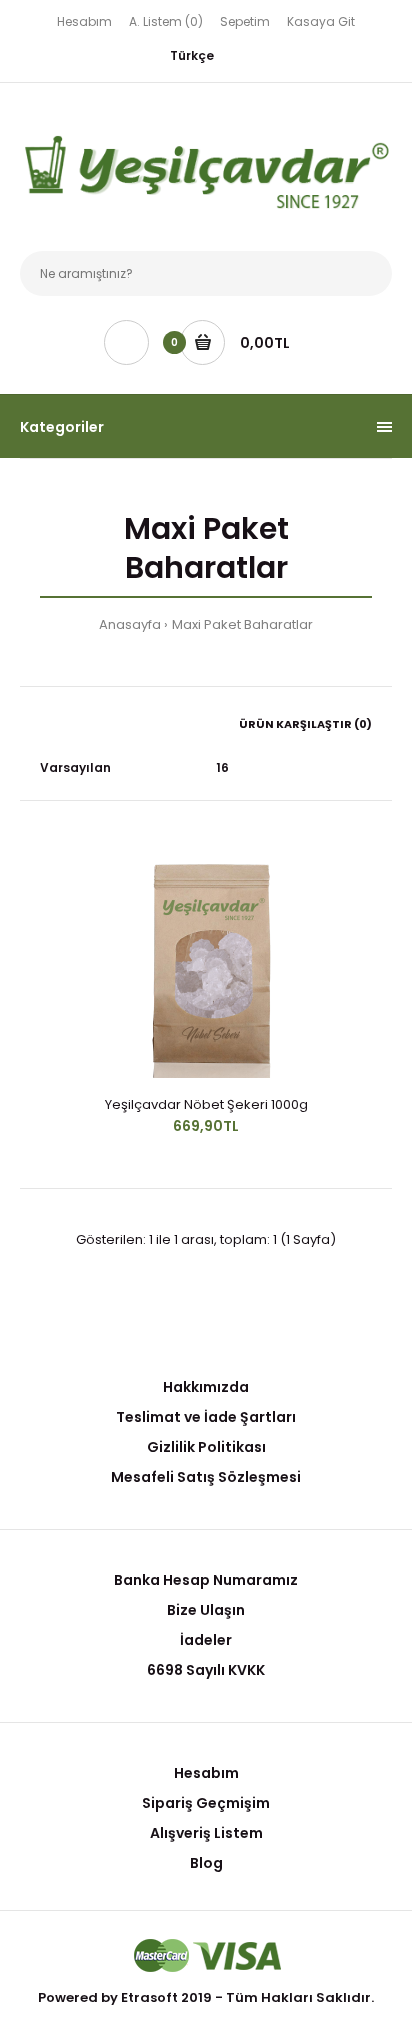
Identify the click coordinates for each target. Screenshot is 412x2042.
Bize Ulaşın (206, 1610)
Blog (206, 1863)
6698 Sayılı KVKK (206, 1670)
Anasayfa (130, 624)
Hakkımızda (206, 1387)
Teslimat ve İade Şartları (206, 1417)
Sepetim (245, 21)
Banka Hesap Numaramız (206, 1580)
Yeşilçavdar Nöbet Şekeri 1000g (206, 1104)
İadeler (206, 1640)
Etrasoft (149, 1997)
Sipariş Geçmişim (206, 1803)
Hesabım (84, 21)
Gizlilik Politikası (206, 1447)
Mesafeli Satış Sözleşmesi (206, 1477)
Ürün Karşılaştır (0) (305, 724)
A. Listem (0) (166, 21)
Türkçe (192, 55)
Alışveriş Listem (206, 1833)
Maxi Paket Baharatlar (242, 624)
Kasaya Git (321, 21)
